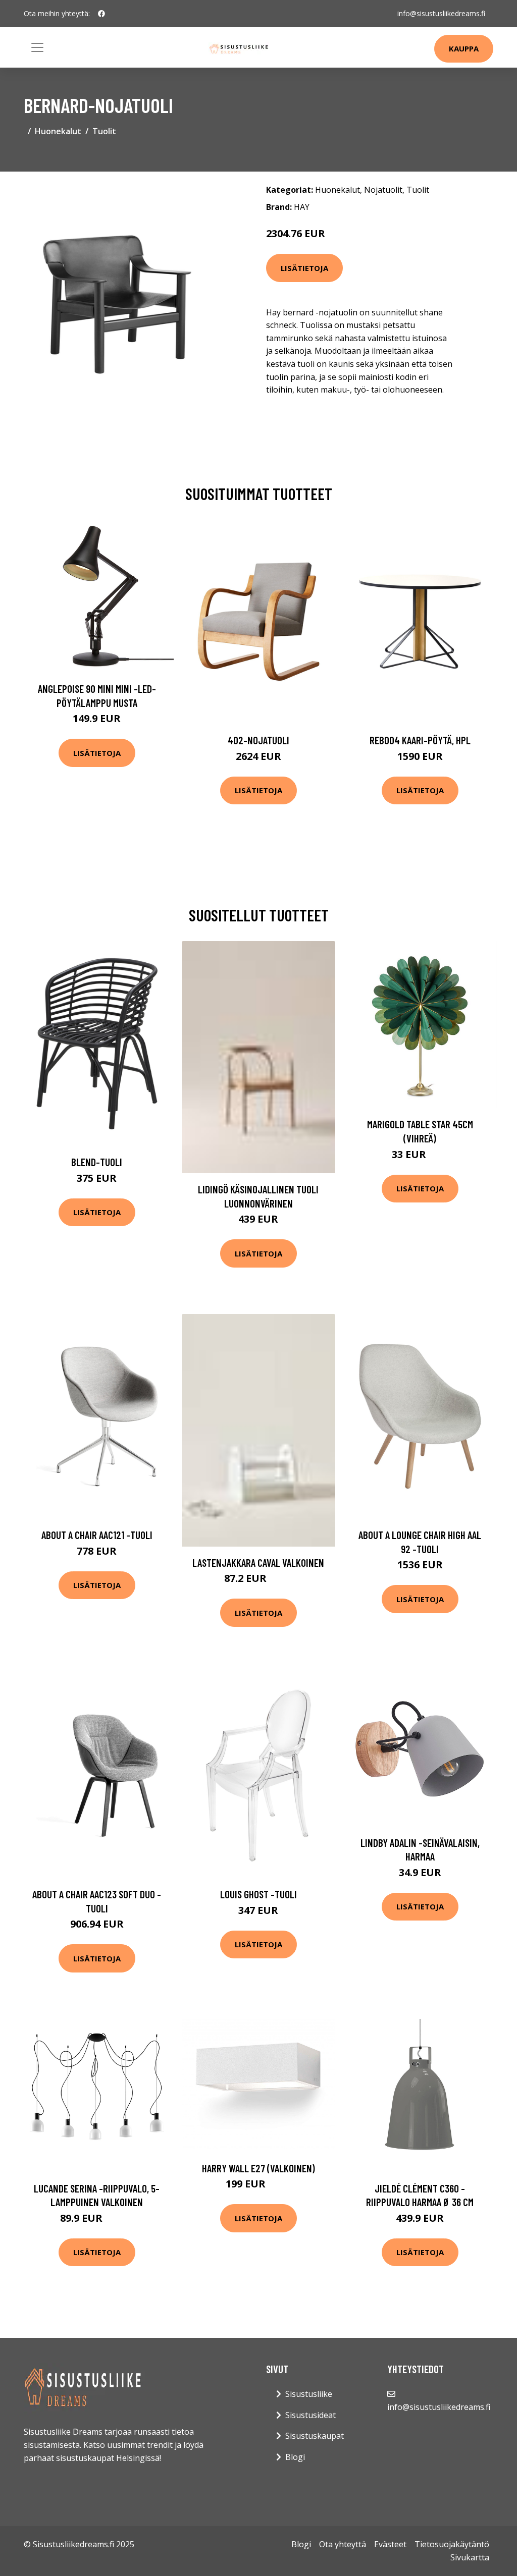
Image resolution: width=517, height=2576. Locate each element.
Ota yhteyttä (343, 2544)
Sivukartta (470, 2557)
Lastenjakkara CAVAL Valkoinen (258, 1563)
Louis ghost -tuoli (258, 1894)
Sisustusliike (309, 2394)
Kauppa (464, 48)
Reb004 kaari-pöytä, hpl (420, 740)
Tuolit (104, 131)
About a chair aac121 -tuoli (97, 1535)
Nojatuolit (383, 190)
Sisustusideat (311, 2415)
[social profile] (101, 14)
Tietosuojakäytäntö (452, 2544)
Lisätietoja (304, 268)
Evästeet (390, 2544)
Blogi (295, 2457)
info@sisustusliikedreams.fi (441, 13)
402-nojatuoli (258, 740)
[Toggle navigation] (37, 47)
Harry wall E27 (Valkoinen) (258, 2168)
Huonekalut (58, 131)
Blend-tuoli (97, 1162)
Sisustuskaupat (315, 2436)
